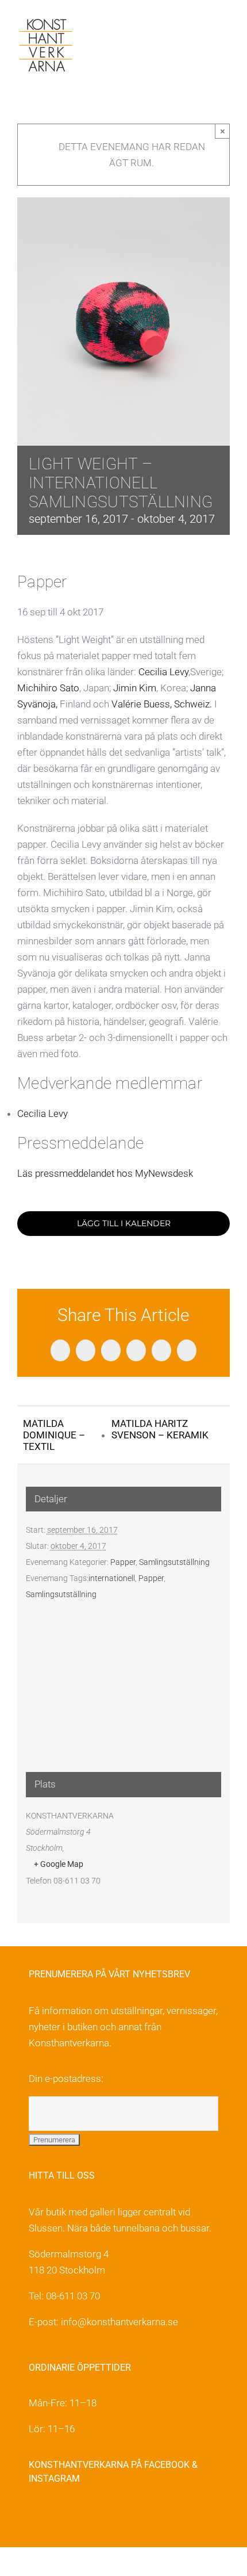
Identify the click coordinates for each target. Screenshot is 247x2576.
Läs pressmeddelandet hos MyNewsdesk (105, 1173)
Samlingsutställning (174, 1562)
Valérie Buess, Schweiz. (162, 704)
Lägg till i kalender (124, 1224)
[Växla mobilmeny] (225, 29)
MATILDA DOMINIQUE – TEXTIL (54, 1435)
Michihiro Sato (48, 688)
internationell (112, 1578)
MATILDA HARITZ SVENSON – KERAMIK (160, 1429)
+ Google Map (59, 1864)
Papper (123, 1562)
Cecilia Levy (163, 672)
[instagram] (60, 2516)
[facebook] (35, 2516)
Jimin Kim (135, 688)
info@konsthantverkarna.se (119, 2322)
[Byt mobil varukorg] (204, 29)
